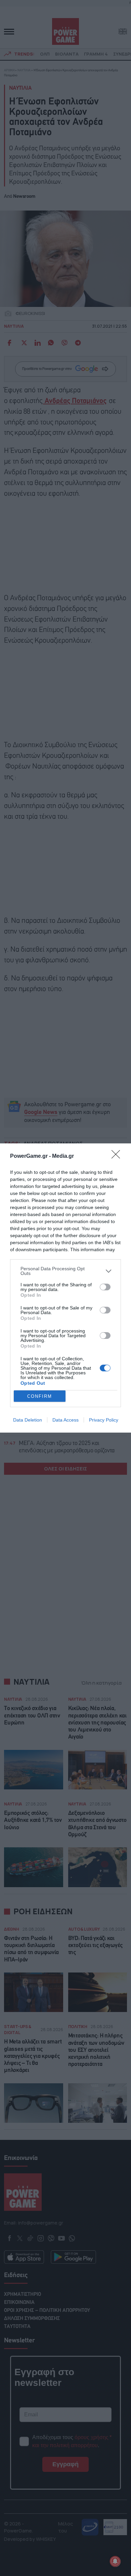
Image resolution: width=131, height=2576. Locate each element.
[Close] (118, 1156)
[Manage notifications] (115, 2561)
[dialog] (65, 1288)
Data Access (65, 1420)
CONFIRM (40, 1396)
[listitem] (65, 1271)
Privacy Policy (104, 1420)
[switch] (105, 1287)
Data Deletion (28, 1420)
